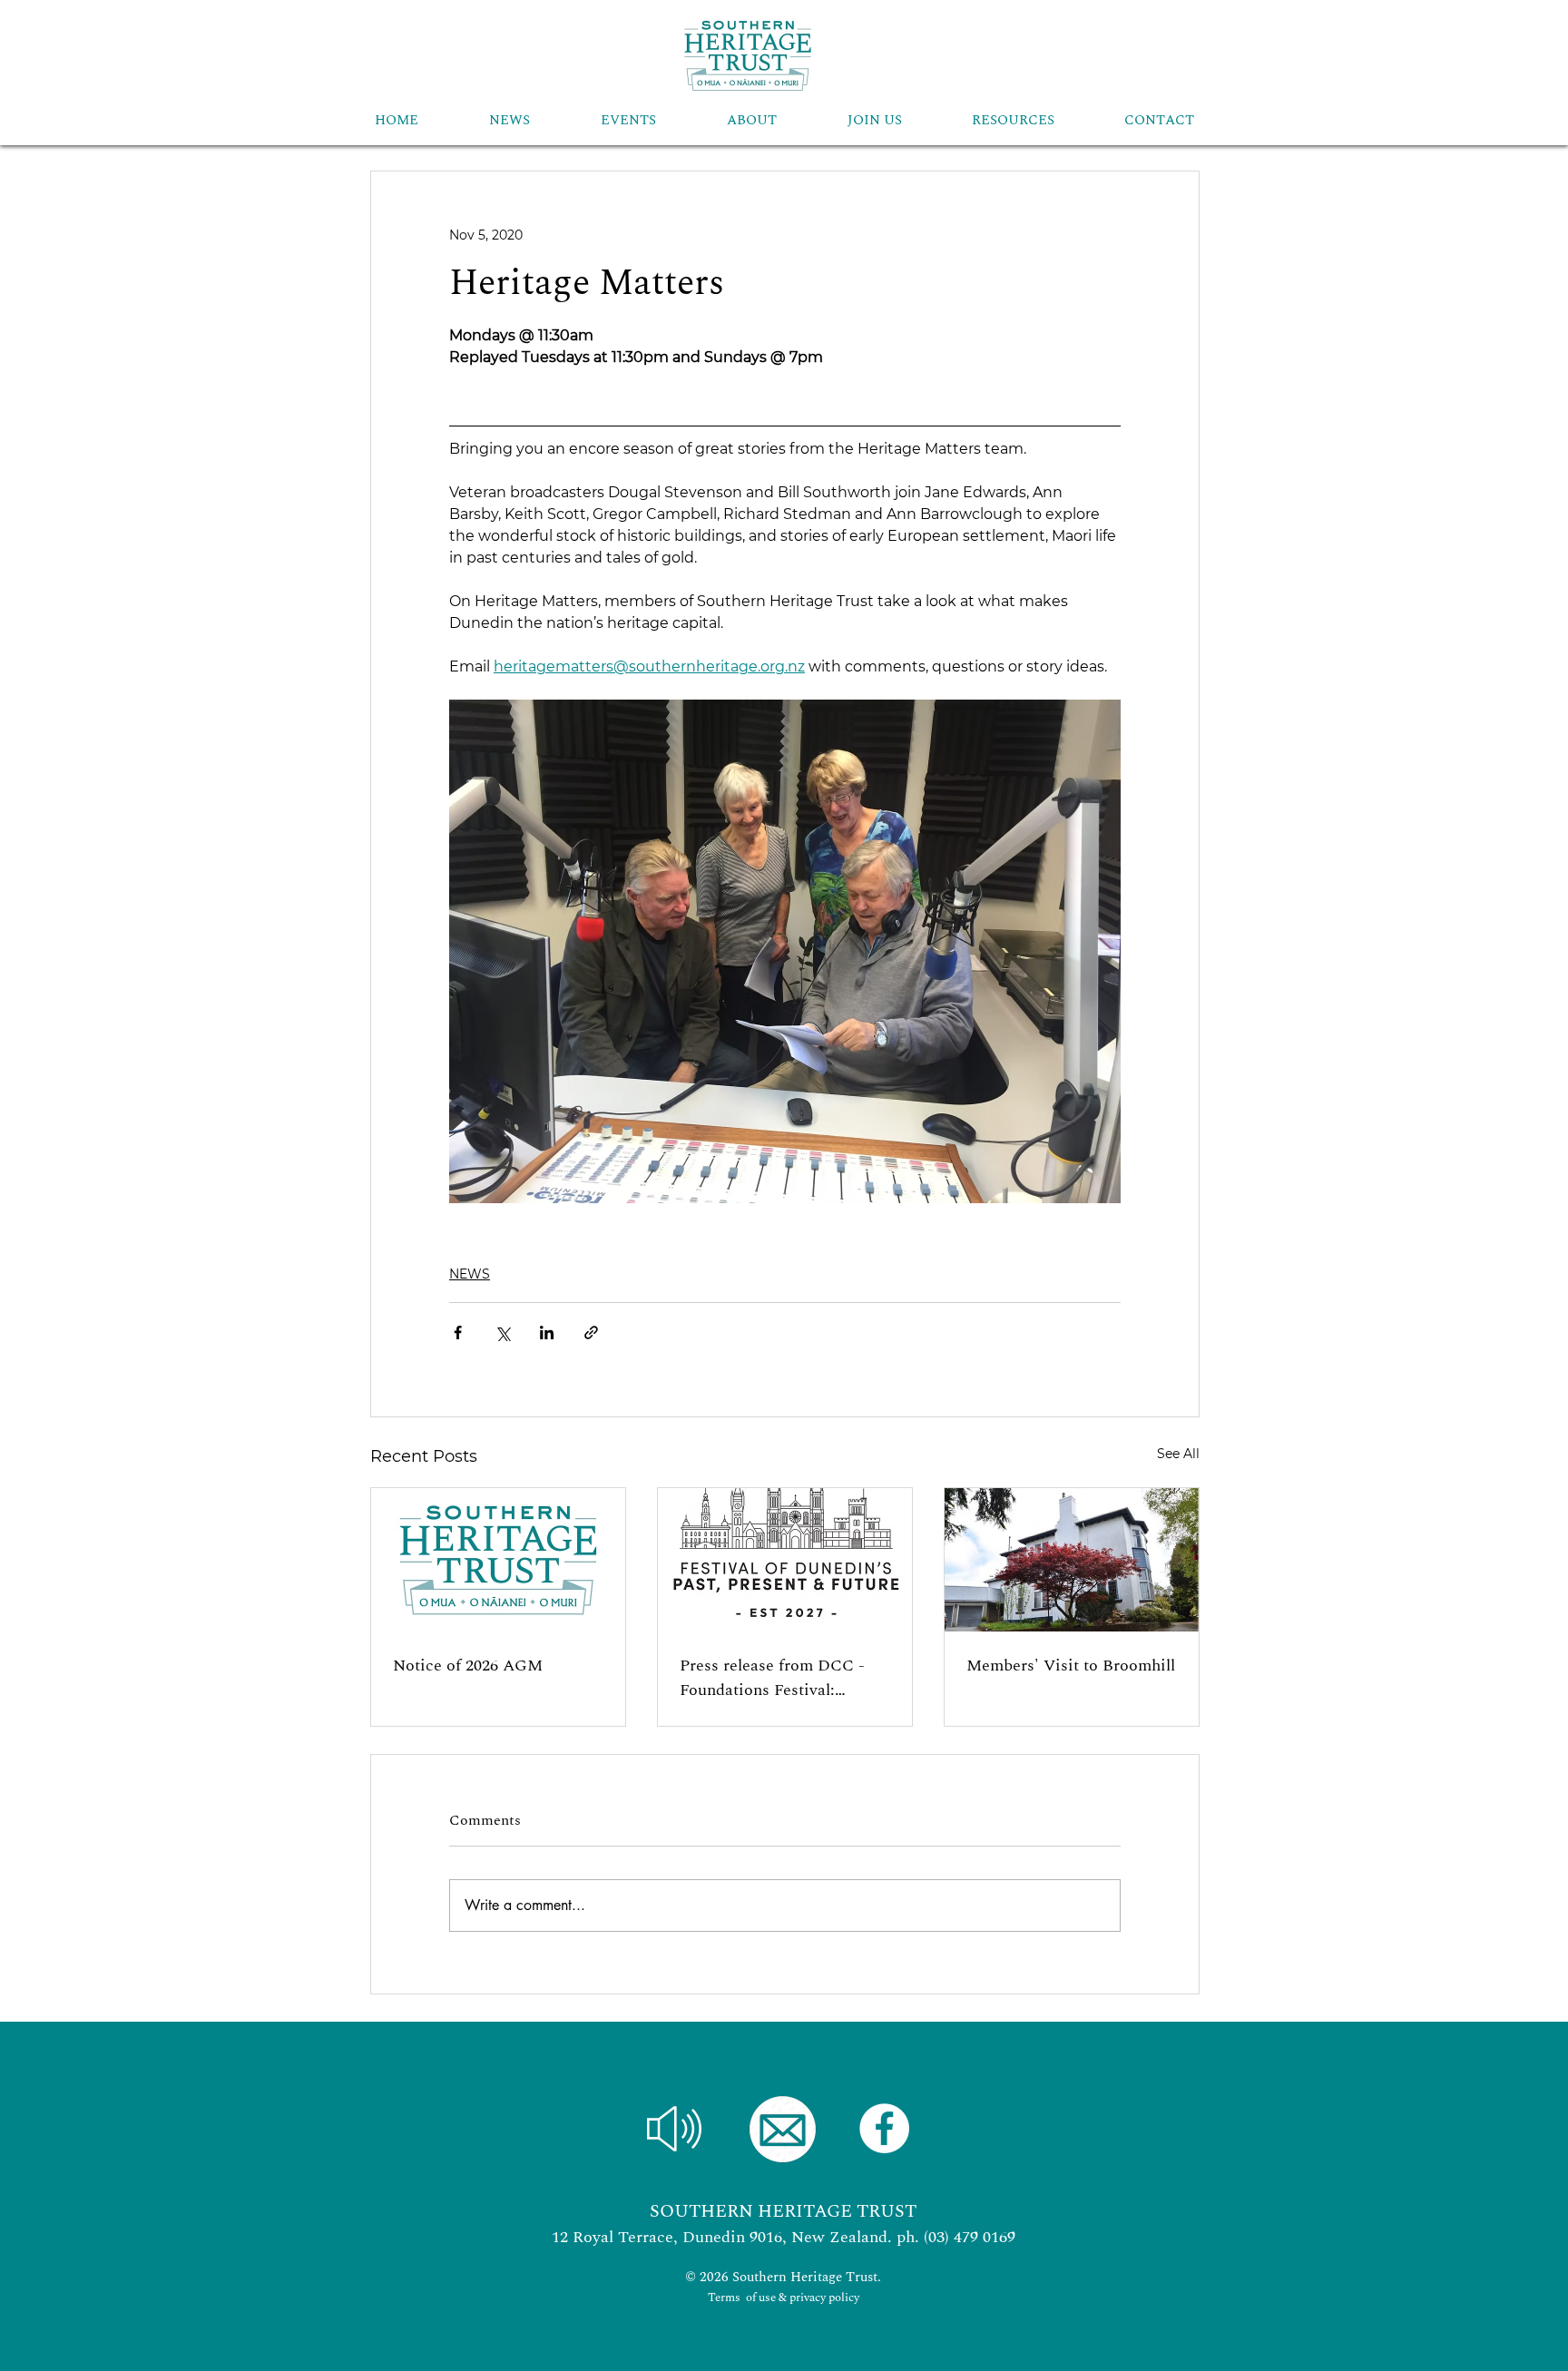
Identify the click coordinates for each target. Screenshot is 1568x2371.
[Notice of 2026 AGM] (498, 1560)
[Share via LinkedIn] (547, 1332)
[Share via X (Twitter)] (502, 1332)
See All (1178, 1454)
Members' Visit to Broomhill (1071, 1666)
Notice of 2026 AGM (468, 1666)
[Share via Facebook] (458, 1332)
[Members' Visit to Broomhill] (1072, 1560)
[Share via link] (591, 1332)
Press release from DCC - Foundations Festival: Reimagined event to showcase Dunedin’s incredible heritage (772, 1678)
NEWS (470, 1274)
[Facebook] (884, 2128)
